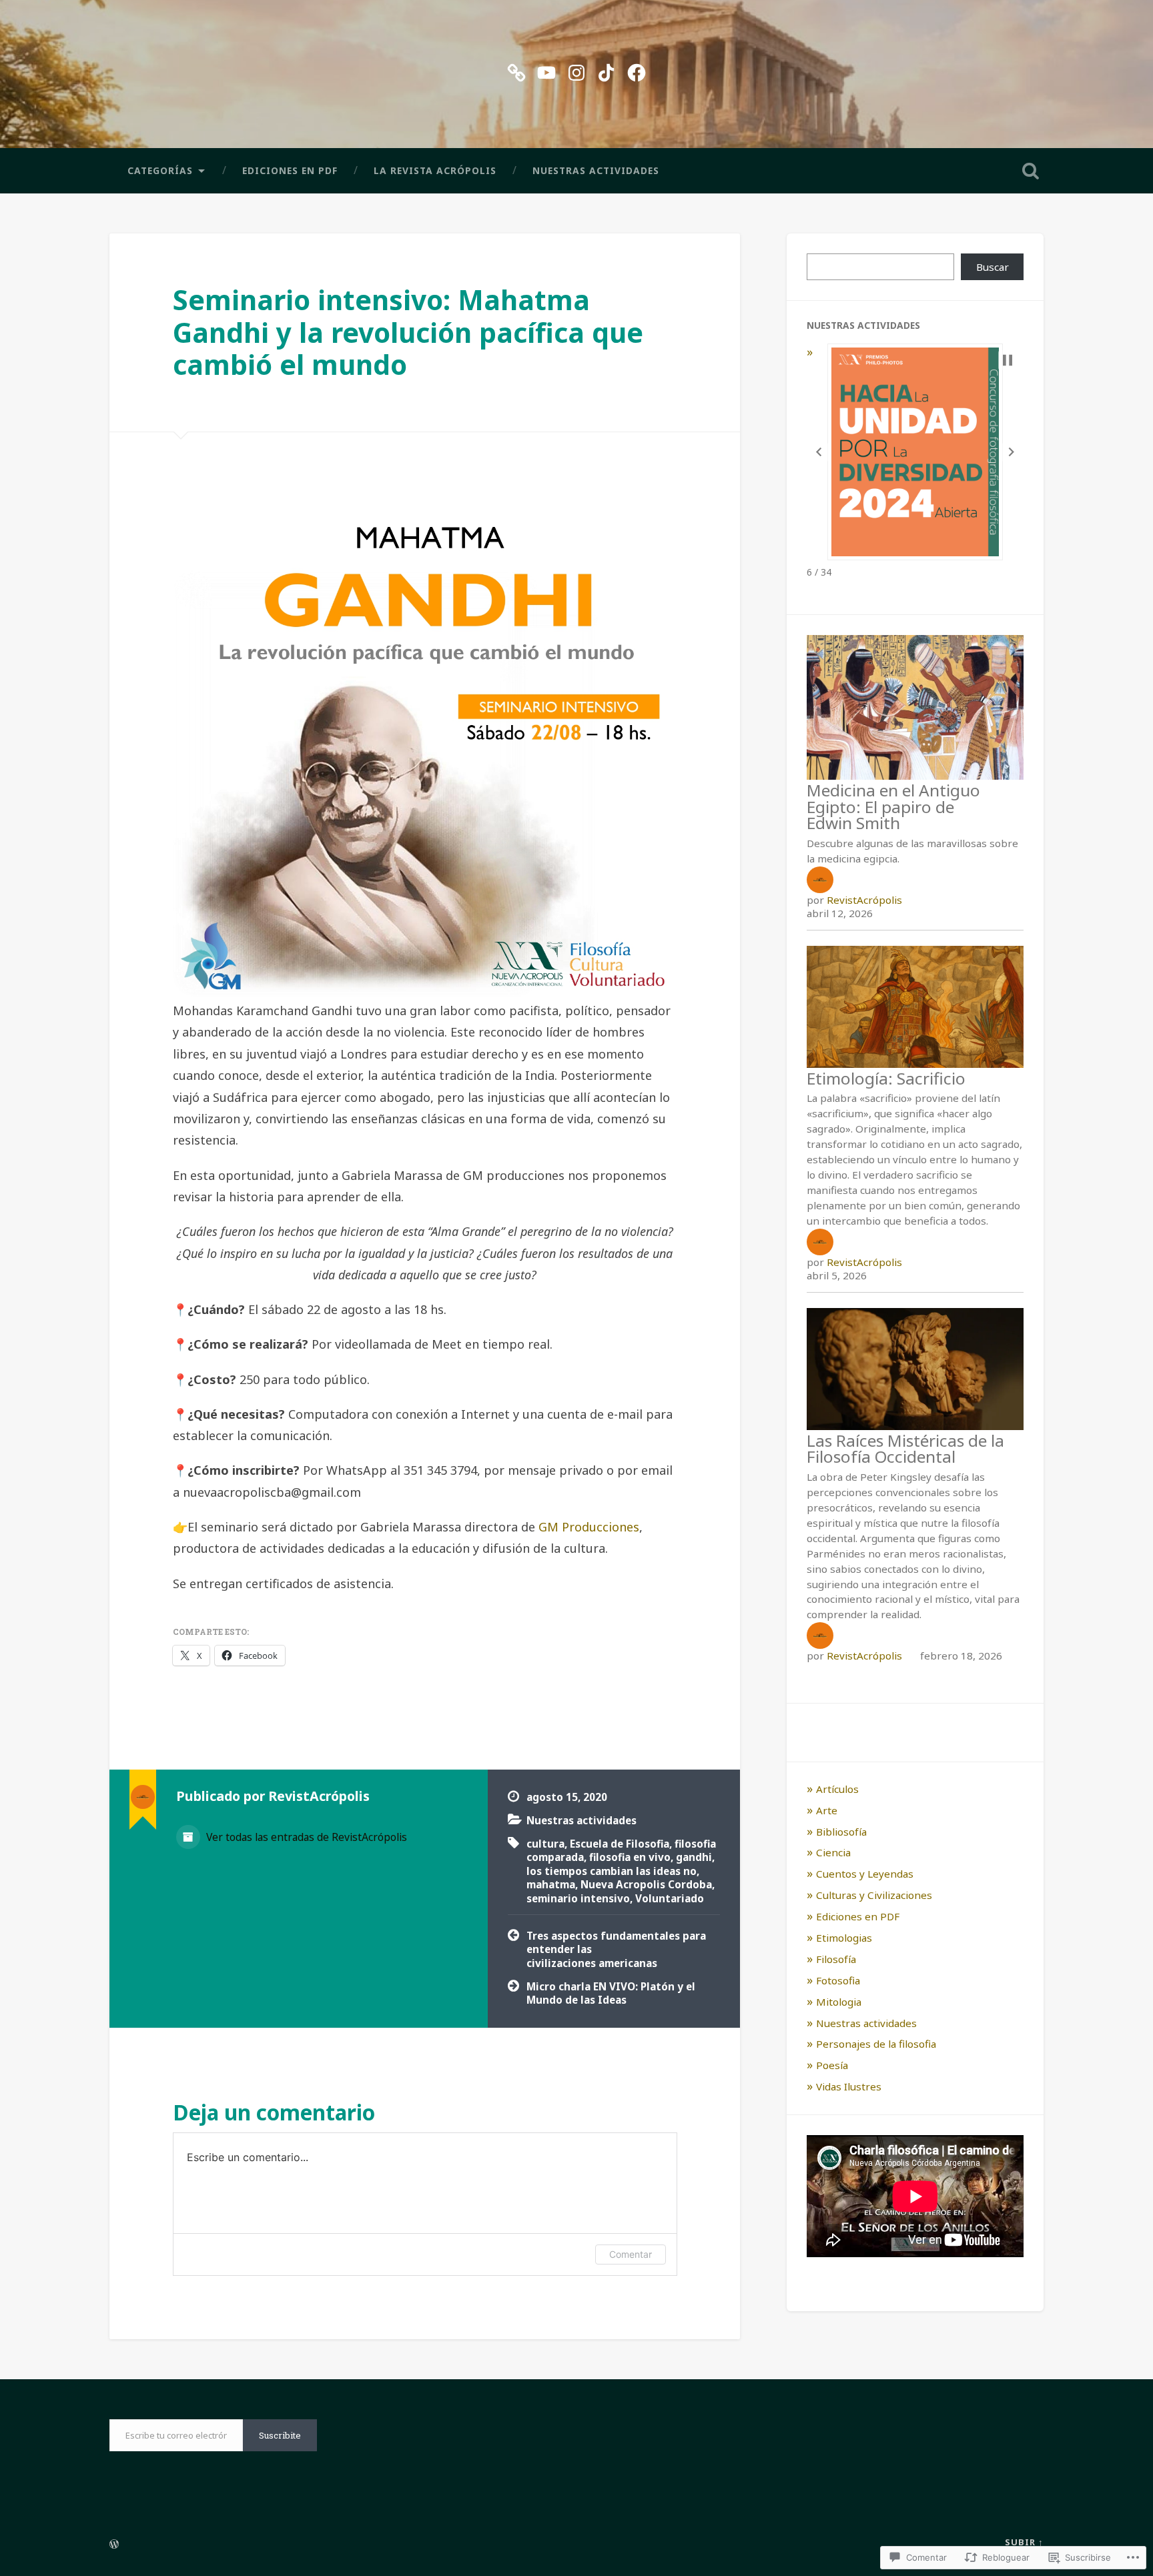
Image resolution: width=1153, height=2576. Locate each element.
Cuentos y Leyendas (865, 1874)
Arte (827, 1810)
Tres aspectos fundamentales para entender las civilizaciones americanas (616, 1949)
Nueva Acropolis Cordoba (646, 1884)
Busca (1030, 171)
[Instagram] (576, 70)
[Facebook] (637, 70)
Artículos (837, 1789)
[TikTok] (607, 70)
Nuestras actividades (596, 170)
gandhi (694, 1857)
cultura (545, 1844)
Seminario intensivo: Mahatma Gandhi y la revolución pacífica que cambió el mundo (408, 332)
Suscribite (280, 2435)
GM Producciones (589, 1527)
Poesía (832, 2065)
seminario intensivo (578, 1898)
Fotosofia (838, 1980)
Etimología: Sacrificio (886, 1078)
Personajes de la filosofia (876, 2044)
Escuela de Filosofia (620, 1844)
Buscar (993, 267)
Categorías (160, 170)
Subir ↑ (1024, 2542)
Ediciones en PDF (290, 170)
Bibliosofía (841, 1832)
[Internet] (516, 70)
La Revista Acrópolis (435, 170)
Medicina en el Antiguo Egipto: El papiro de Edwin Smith (893, 806)
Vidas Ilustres (849, 2086)
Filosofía (836, 1959)
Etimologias (844, 1938)
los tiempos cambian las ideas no (612, 1871)
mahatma (551, 1884)
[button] (819, 452)
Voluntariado (670, 1898)
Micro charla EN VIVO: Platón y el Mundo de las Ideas (611, 1993)
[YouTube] (546, 70)
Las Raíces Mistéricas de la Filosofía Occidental (905, 1448)
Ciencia (833, 1852)
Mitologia (839, 2002)
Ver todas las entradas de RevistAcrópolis (305, 1837)
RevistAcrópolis (864, 900)
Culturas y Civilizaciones (874, 1895)
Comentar (631, 2254)
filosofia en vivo (630, 1857)
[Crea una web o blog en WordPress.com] (114, 2545)
